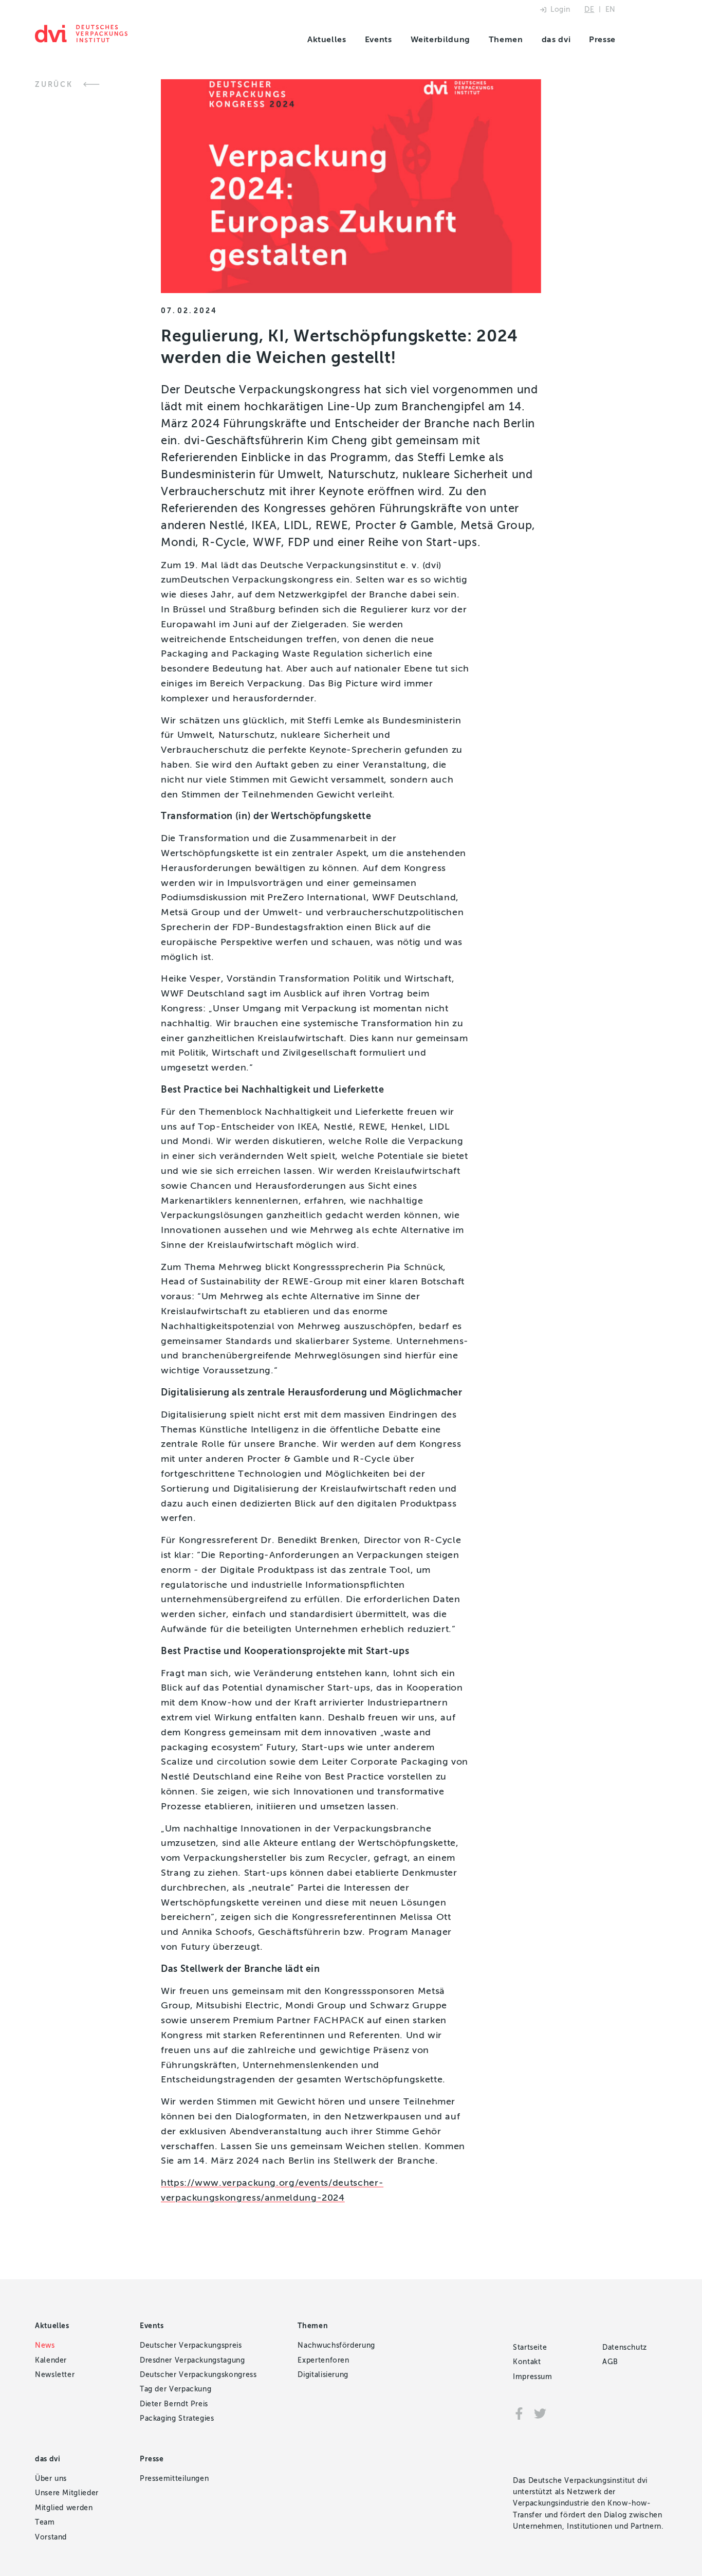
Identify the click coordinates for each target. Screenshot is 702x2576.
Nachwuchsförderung (336, 2345)
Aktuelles (327, 39)
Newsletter (55, 2375)
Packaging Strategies (177, 2418)
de (589, 10)
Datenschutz (625, 2347)
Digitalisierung (323, 2375)
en (611, 10)
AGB (610, 2362)
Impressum (533, 2377)
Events (378, 39)
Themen (506, 39)
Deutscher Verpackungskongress (198, 2375)
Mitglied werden (64, 2508)
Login (560, 10)
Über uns (51, 2479)
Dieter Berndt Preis (174, 2404)
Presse (602, 39)
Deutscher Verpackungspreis (191, 2345)
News (45, 2345)
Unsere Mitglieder (67, 2493)
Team (45, 2522)
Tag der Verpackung (176, 2389)
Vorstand (51, 2537)
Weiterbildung (440, 39)
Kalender (51, 2360)
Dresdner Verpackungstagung (192, 2360)
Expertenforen (323, 2360)
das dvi (556, 39)
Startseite (530, 2347)
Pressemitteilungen (174, 2479)
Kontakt (527, 2362)
